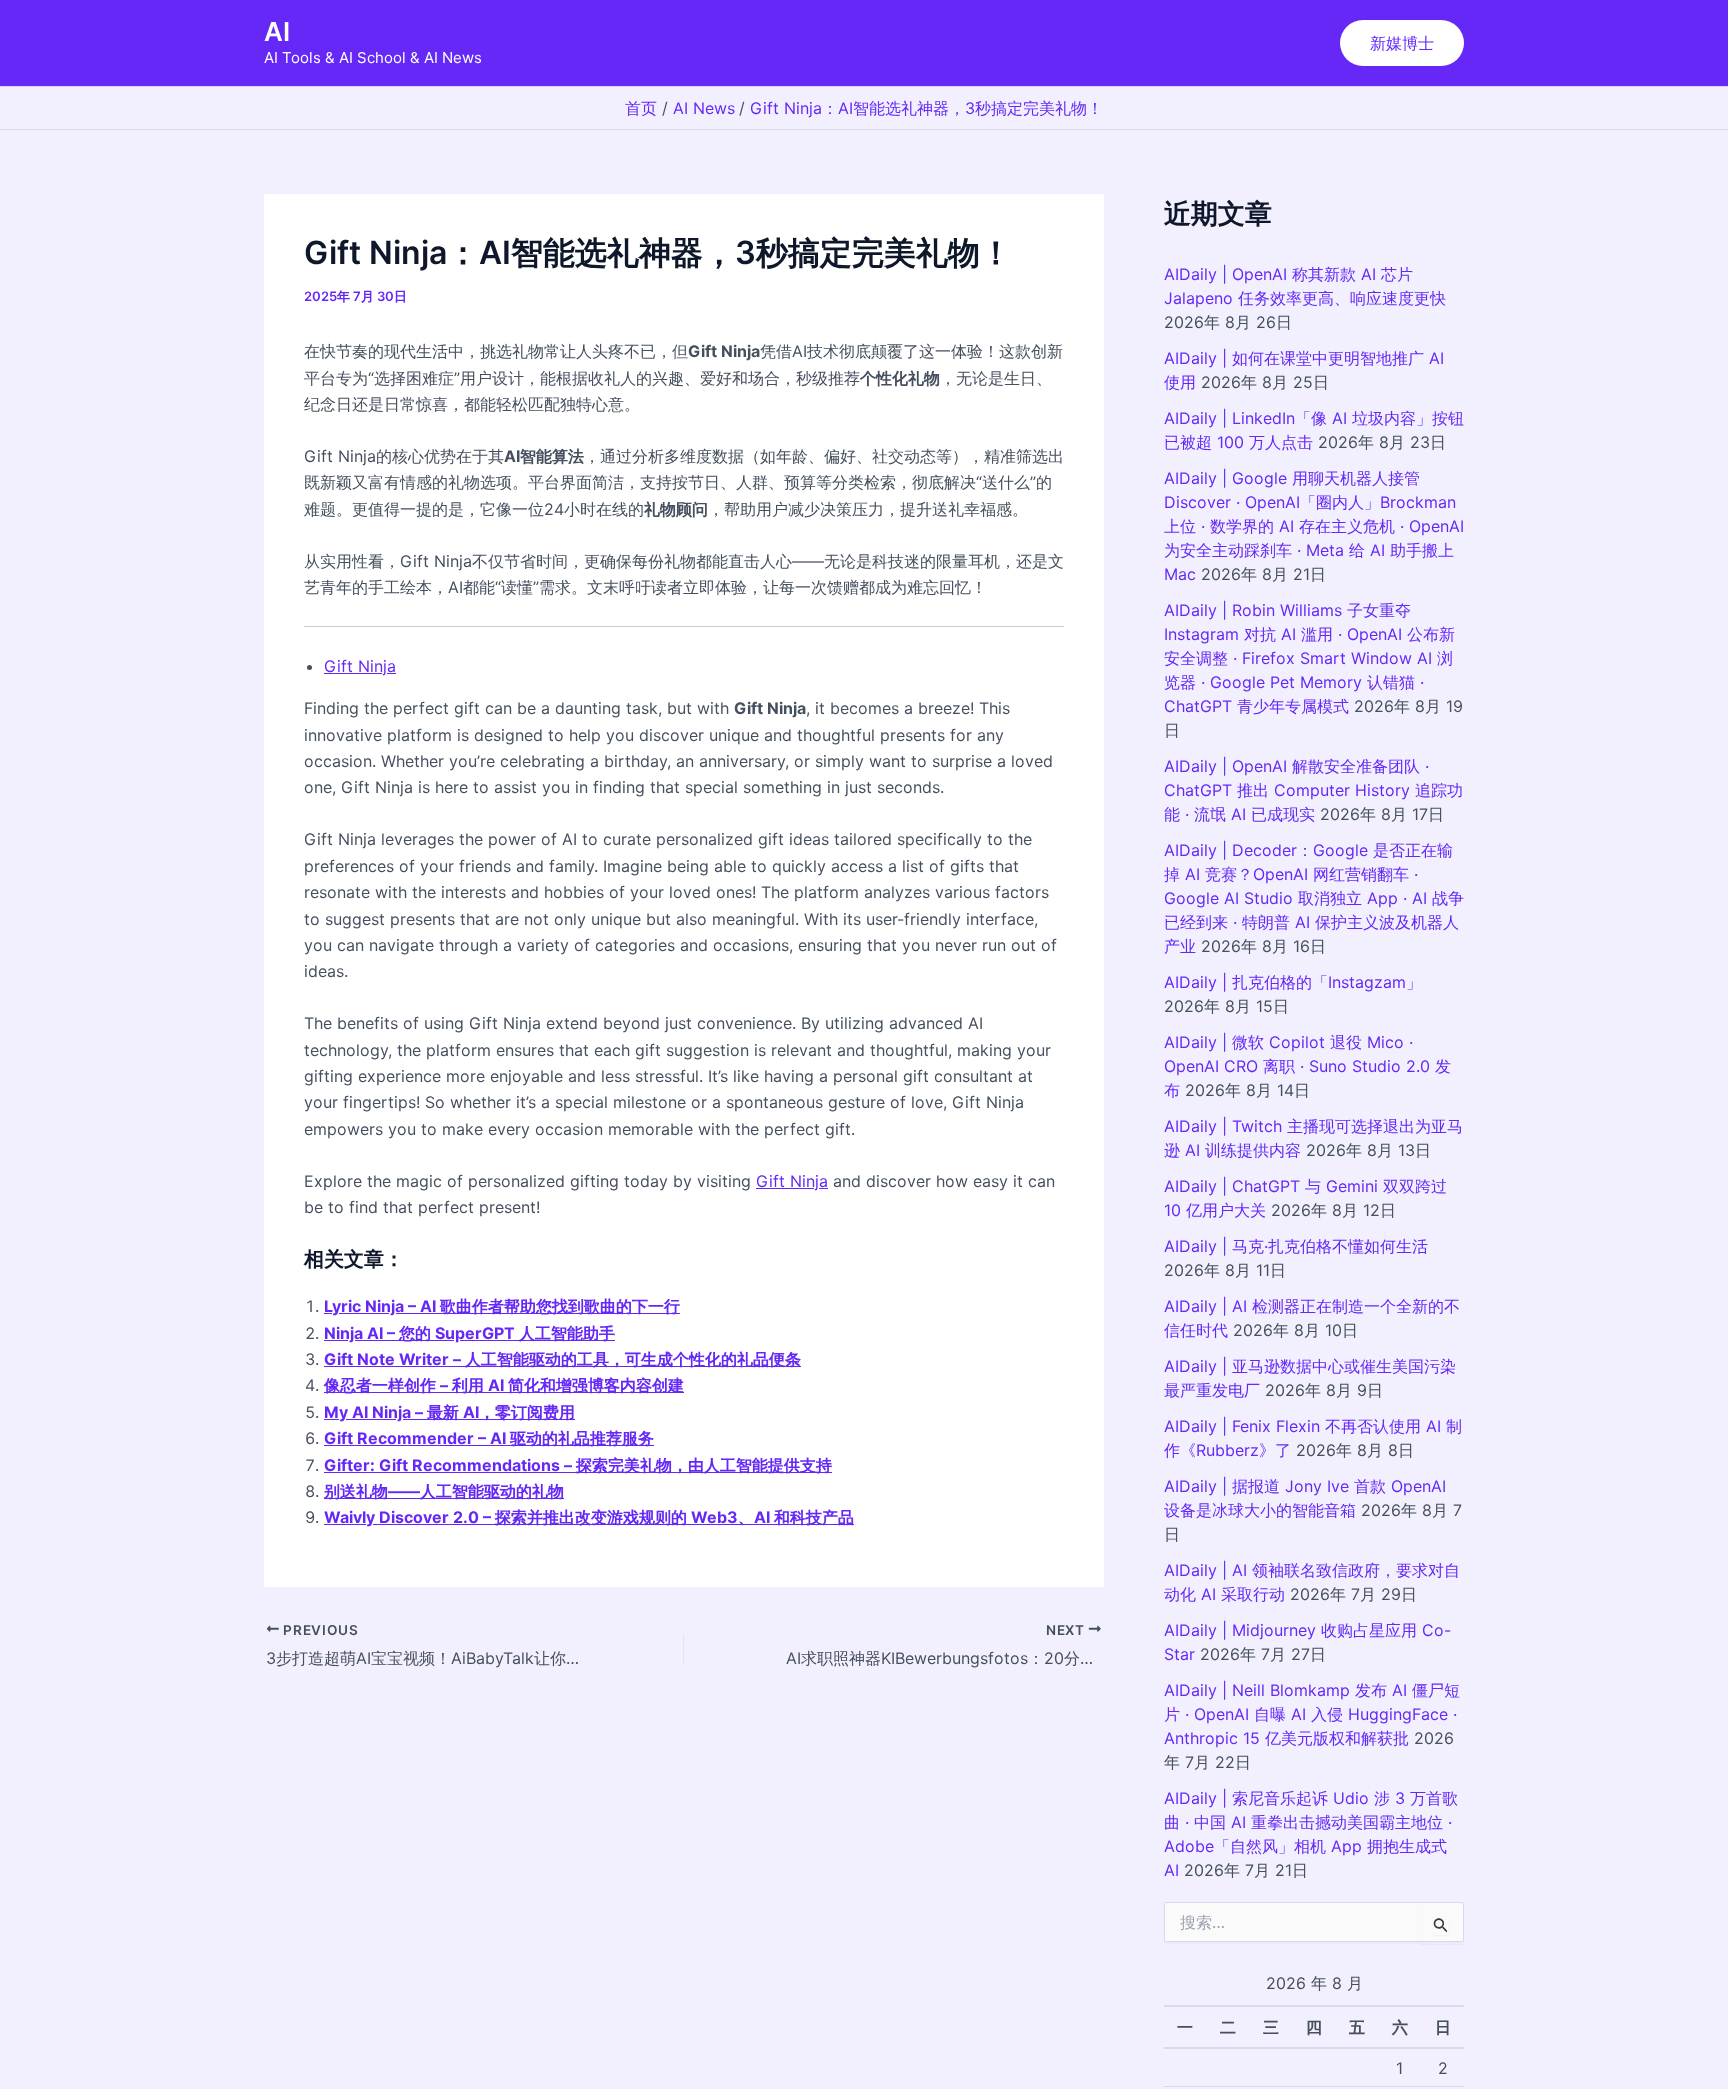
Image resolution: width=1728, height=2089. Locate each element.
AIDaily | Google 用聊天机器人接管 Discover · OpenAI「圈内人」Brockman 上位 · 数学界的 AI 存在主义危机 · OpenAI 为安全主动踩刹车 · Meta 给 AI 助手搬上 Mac (1314, 526)
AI (277, 31)
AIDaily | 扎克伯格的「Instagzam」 (1293, 982)
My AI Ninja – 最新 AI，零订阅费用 (449, 1412)
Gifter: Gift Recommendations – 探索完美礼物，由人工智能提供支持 (578, 1465)
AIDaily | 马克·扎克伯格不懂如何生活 (1296, 1246)
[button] (1402, 43)
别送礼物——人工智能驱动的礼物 (444, 1491)
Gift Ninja (360, 666)
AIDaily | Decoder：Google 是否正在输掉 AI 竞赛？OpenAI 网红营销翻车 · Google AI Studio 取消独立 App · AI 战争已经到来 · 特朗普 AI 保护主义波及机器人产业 (1314, 898)
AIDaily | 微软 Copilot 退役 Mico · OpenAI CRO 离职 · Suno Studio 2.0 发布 (1307, 1066)
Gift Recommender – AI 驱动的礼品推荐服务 (489, 1438)
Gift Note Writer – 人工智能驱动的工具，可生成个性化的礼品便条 (562, 1359)
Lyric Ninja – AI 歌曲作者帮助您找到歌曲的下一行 (502, 1306)
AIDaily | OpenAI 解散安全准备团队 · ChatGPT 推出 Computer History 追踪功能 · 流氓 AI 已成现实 (1313, 790)
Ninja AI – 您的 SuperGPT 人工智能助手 (469, 1333)
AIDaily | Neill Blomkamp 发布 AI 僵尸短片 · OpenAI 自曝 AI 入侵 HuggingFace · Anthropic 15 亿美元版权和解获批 (1312, 1714)
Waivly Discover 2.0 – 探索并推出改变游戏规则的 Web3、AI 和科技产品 (589, 1517)
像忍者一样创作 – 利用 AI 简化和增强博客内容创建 (504, 1385)
